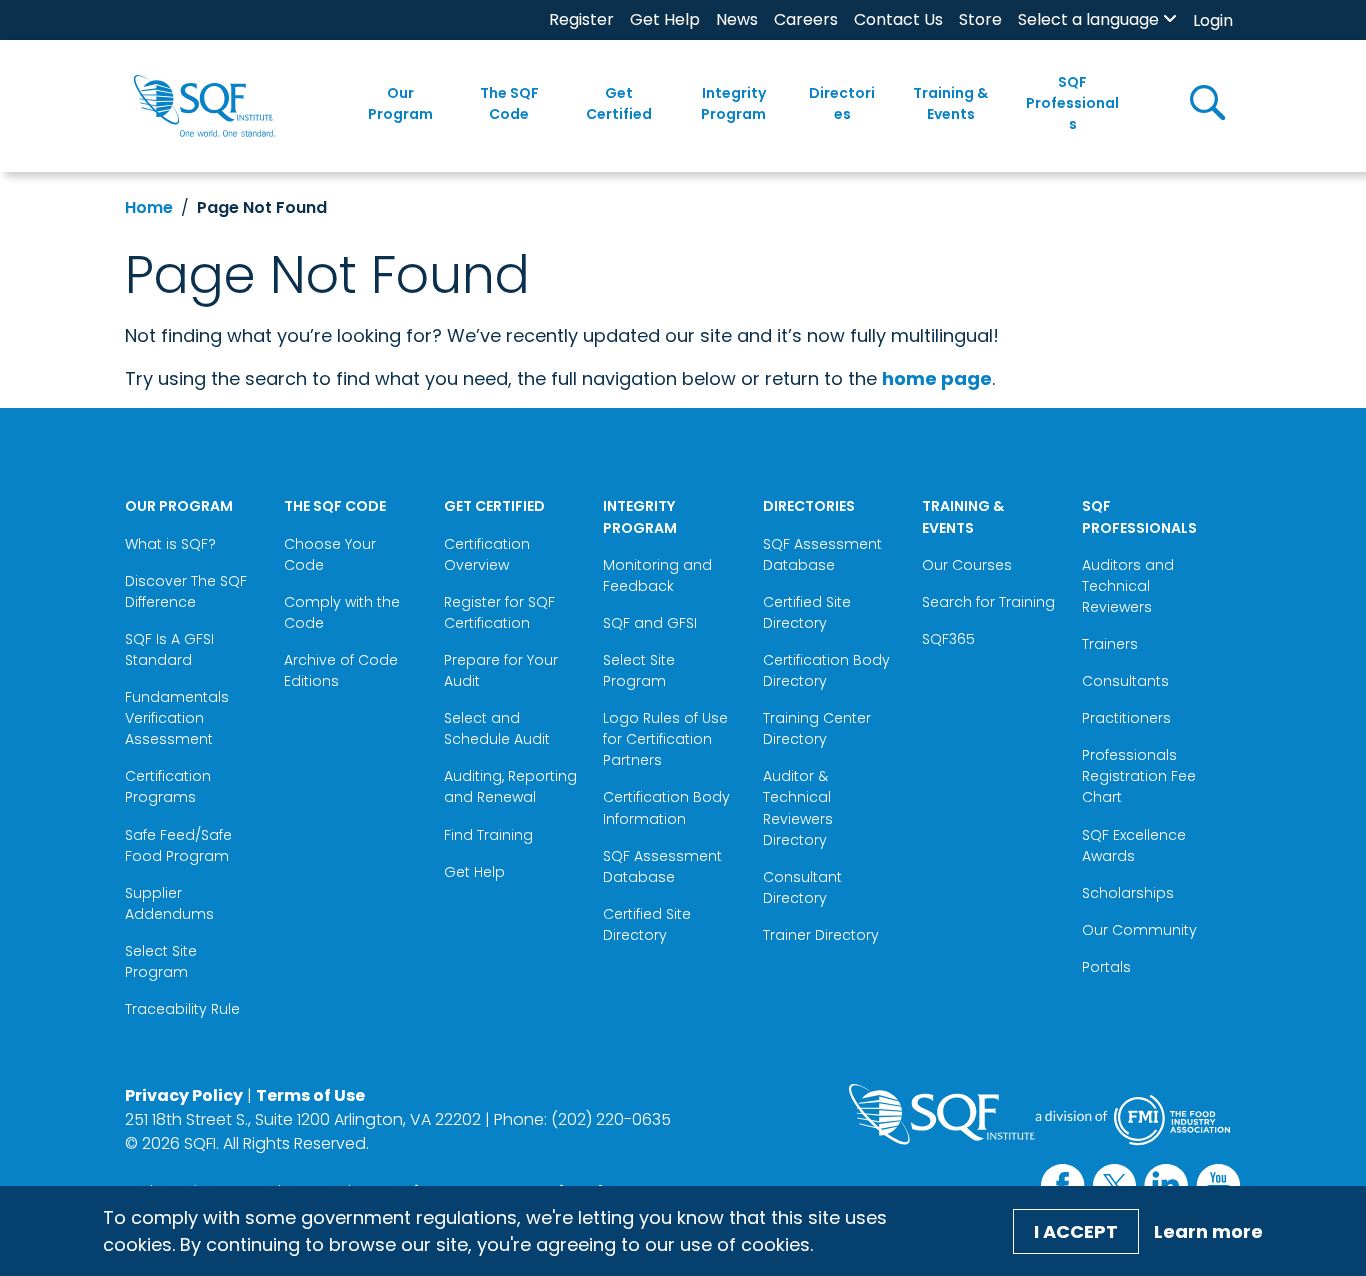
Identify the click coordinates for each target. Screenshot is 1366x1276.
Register (581, 19)
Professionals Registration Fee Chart (1139, 776)
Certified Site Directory (647, 924)
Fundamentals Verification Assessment (177, 718)
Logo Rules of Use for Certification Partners (665, 739)
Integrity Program (733, 103)
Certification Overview (487, 554)
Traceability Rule (182, 1009)
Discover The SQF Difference (186, 591)
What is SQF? (170, 544)
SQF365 (948, 639)
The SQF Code (509, 103)
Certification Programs (168, 786)
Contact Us (898, 19)
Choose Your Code (330, 554)
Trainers (1110, 644)
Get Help (665, 19)
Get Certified (619, 103)
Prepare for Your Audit (501, 670)
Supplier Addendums (169, 903)
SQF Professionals (1072, 103)
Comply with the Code (342, 612)
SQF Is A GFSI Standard (169, 649)
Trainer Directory (821, 935)
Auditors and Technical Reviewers (1128, 586)
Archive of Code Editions (341, 670)
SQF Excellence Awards (1134, 845)
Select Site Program (161, 961)
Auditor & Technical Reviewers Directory (798, 807)
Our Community (1139, 930)
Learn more (1208, 1231)
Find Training (488, 835)
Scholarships (1128, 893)
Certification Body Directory (826, 670)
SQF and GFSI (650, 623)
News (737, 19)
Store (980, 19)
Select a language (1088, 19)
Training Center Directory (817, 728)
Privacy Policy (184, 1095)
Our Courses (967, 565)
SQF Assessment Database (662, 866)
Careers (806, 19)
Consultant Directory (802, 887)
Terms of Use (310, 1095)
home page (937, 378)
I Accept (1076, 1231)
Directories (842, 103)
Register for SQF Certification (499, 612)
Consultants (1125, 681)
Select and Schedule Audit (497, 728)
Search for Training (988, 602)
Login (1213, 20)
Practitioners (1126, 718)
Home (149, 207)
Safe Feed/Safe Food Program (179, 845)
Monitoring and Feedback (657, 575)
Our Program (400, 103)
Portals (1106, 967)
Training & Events (950, 103)
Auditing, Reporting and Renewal (510, 786)
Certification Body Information (666, 807)
